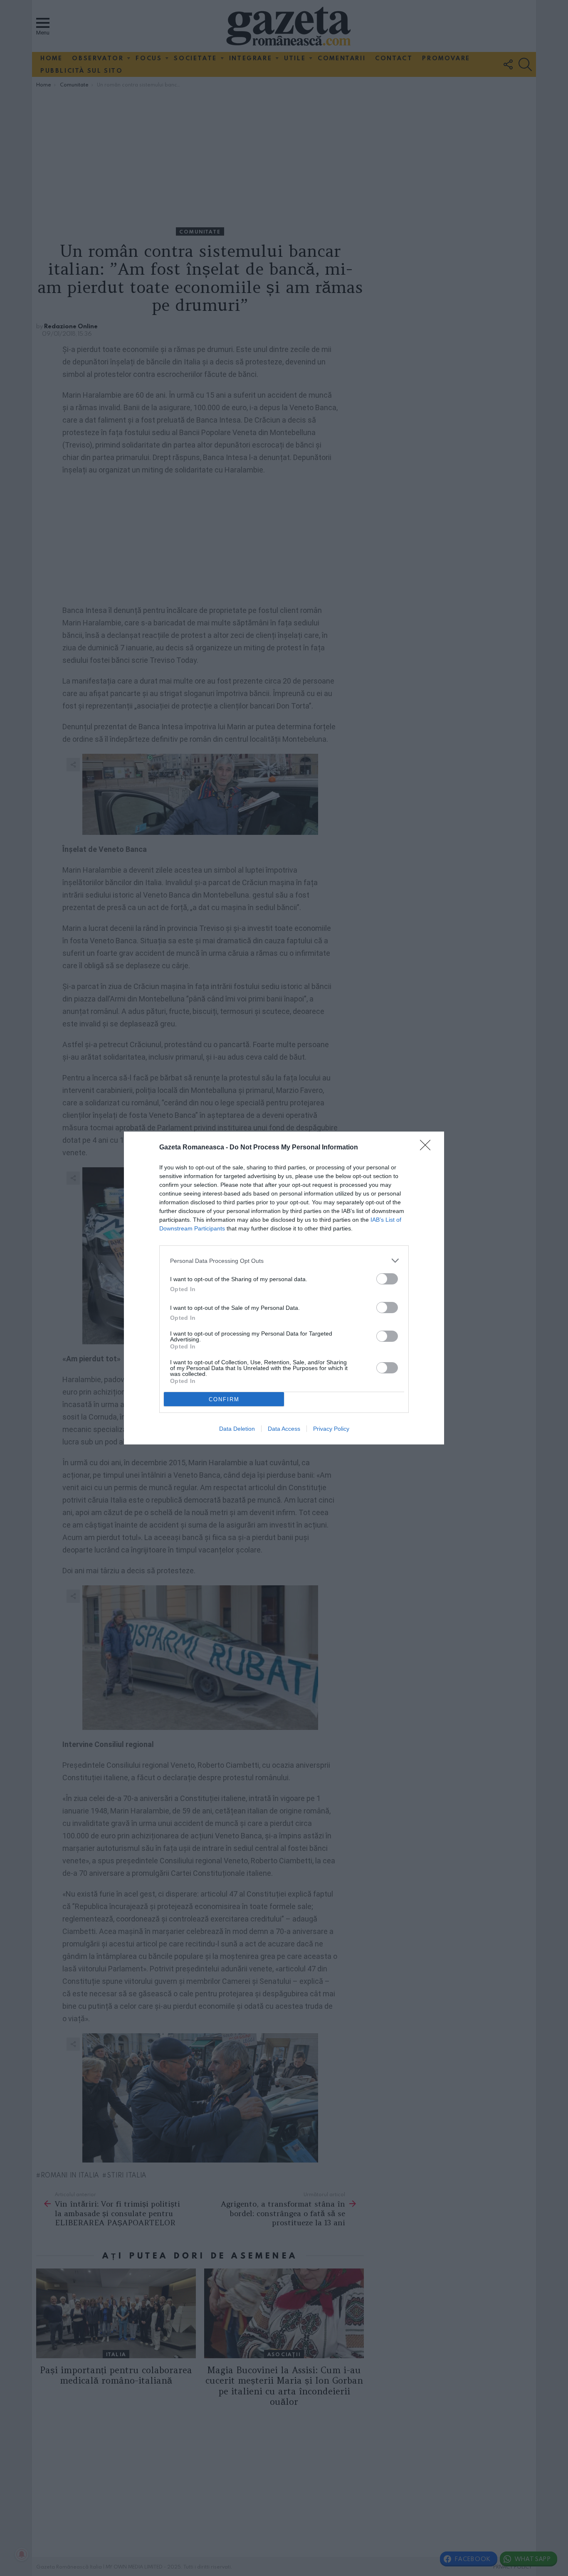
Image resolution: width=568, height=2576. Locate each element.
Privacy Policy (331, 1429)
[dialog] (284, 1288)
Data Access (284, 1429)
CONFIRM (224, 1399)
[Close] (428, 1148)
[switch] (387, 1279)
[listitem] (284, 1261)
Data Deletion (237, 1429)
